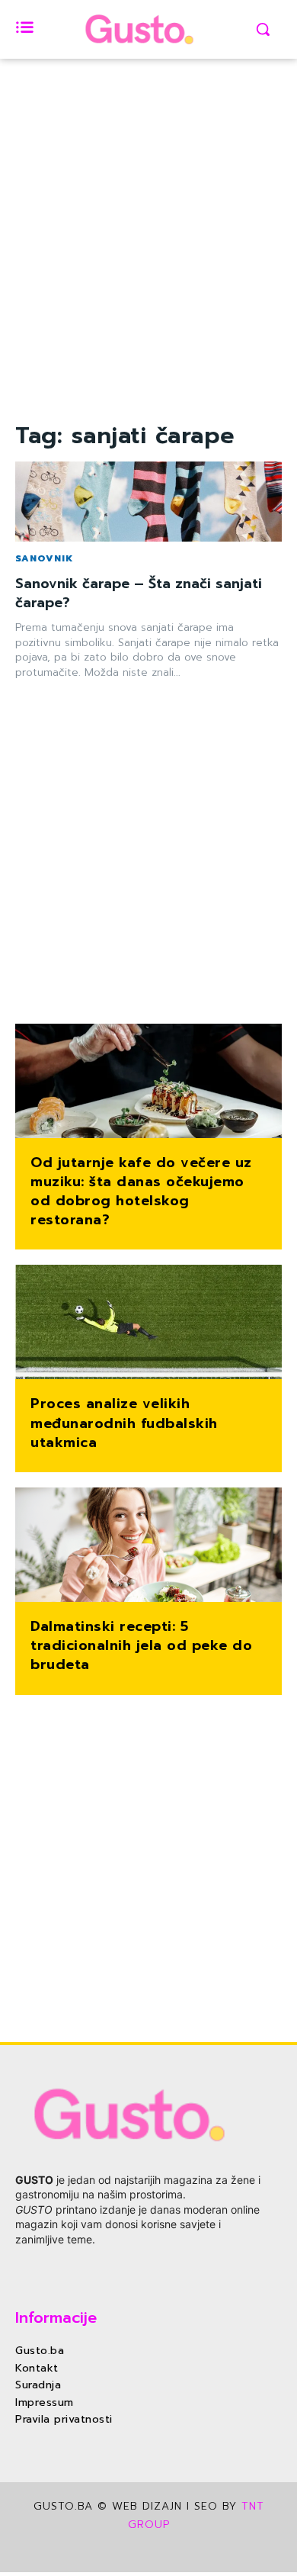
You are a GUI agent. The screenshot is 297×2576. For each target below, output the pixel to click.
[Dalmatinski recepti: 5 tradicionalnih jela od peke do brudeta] (148, 1546)
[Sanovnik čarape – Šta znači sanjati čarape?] (148, 502)
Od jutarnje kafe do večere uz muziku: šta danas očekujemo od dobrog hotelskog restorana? (141, 1192)
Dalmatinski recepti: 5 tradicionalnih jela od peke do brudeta (141, 1645)
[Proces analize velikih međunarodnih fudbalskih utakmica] (148, 1323)
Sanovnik (44, 558)
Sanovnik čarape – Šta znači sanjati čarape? (139, 593)
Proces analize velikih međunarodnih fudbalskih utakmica (124, 1423)
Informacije (56, 2317)
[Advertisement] (148, 269)
